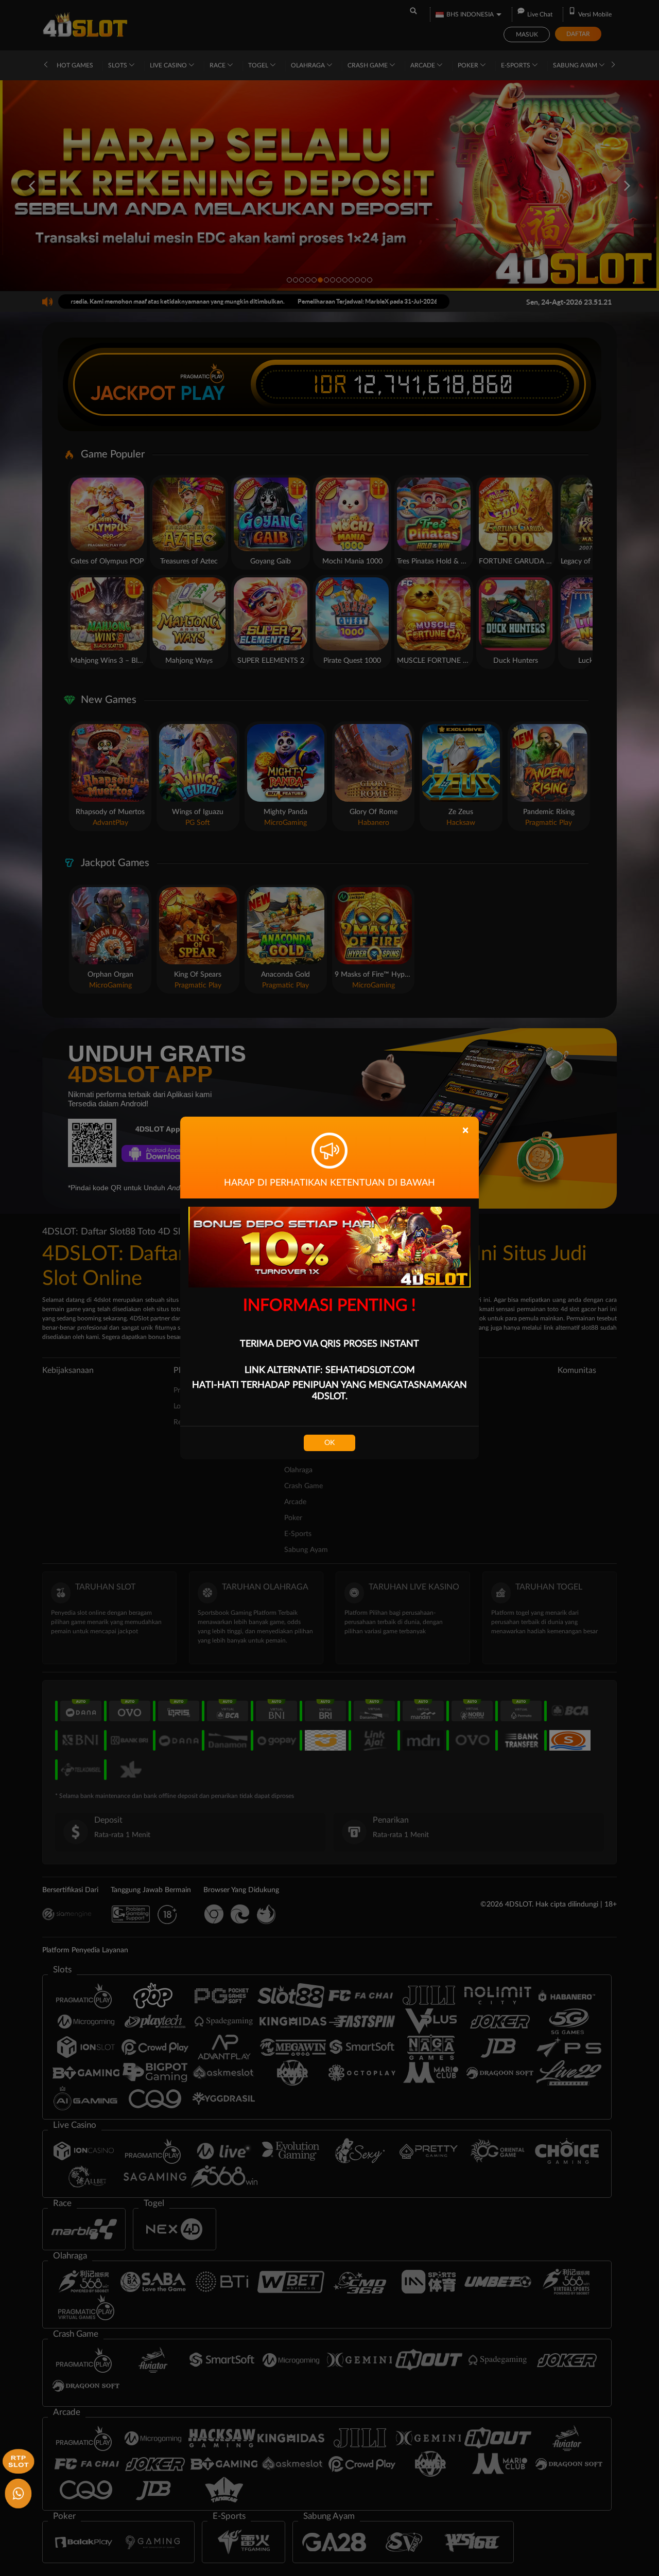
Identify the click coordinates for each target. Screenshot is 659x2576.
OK (329, 1443)
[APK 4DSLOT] (17, 2460)
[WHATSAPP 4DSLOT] (17, 2492)
